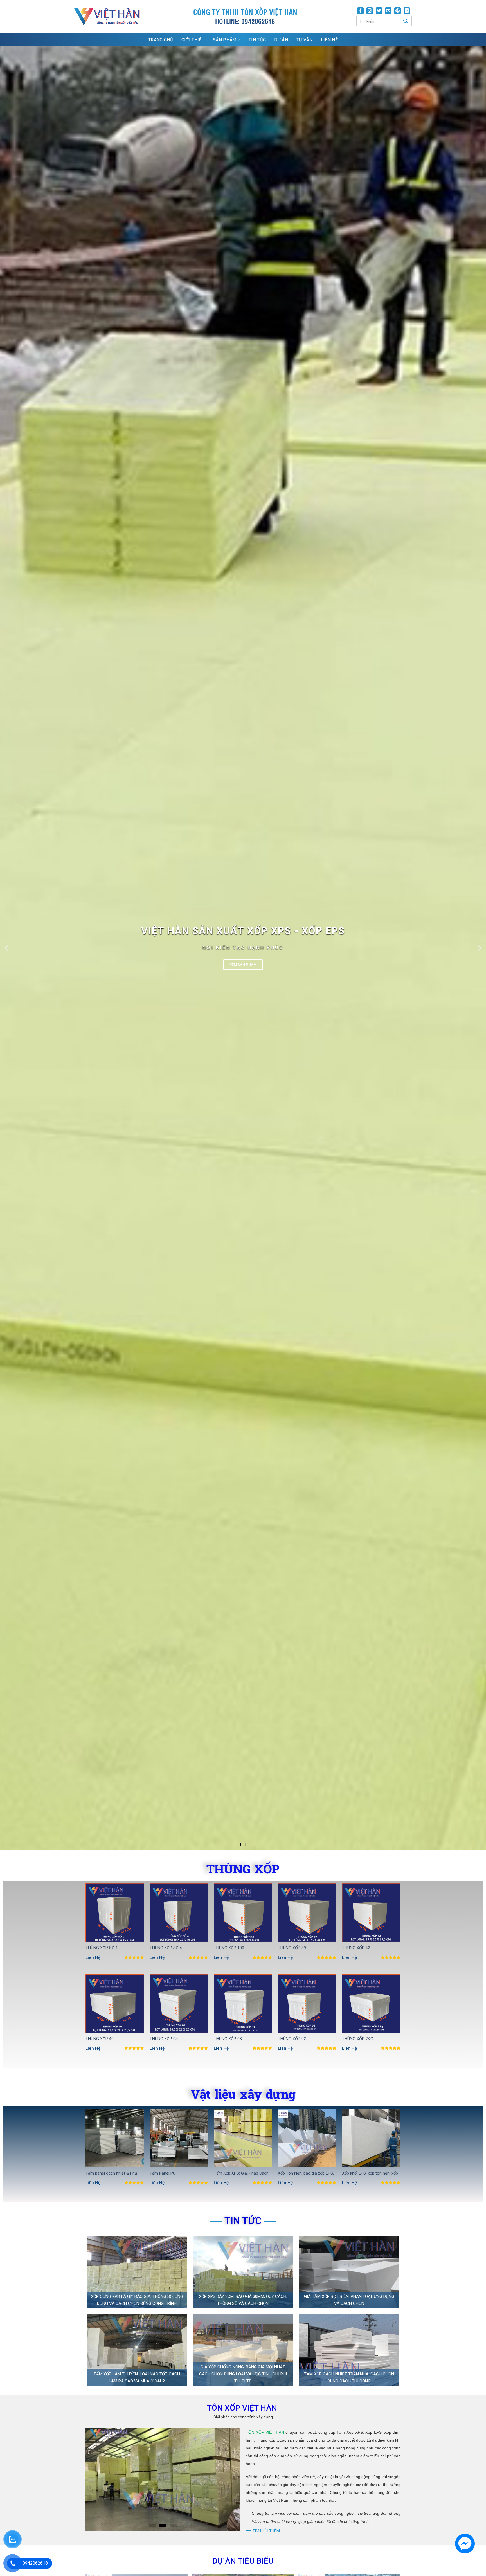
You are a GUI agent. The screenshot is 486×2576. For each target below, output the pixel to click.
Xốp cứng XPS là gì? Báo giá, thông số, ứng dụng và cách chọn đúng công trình (137, 2300)
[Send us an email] (388, 11)
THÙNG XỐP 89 (292, 1948)
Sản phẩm (225, 40)
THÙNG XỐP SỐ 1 (102, 1948)
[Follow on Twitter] (379, 11)
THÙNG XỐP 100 (229, 1948)
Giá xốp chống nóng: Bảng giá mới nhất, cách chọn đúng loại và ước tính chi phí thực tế (243, 2374)
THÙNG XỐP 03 (228, 2039)
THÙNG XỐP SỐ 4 (166, 1948)
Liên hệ (329, 40)
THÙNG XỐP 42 (356, 1948)
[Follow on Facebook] (360, 11)
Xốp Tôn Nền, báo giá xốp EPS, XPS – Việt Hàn (306, 2174)
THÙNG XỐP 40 (100, 2039)
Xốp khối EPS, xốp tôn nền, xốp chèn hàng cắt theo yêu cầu (370, 2174)
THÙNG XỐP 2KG (358, 2039)
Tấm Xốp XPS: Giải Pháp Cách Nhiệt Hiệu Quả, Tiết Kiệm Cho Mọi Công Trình (241, 2174)
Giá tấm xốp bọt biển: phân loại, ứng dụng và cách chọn (349, 2300)
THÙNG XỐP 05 (164, 2039)
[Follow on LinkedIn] (407, 11)
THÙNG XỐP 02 (292, 2039)
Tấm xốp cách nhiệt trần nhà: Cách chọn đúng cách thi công (349, 2378)
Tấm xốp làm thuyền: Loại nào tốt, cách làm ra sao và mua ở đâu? (137, 2378)
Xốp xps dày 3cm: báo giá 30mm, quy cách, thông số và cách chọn (243, 2300)
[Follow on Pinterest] (398, 11)
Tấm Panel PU (163, 2173)
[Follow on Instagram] (370, 11)
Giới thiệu (193, 40)
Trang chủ (161, 40)
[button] (240, 1845)
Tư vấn (304, 40)
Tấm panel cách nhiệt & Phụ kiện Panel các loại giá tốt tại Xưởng (112, 2174)
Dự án (281, 40)
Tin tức (257, 40)
